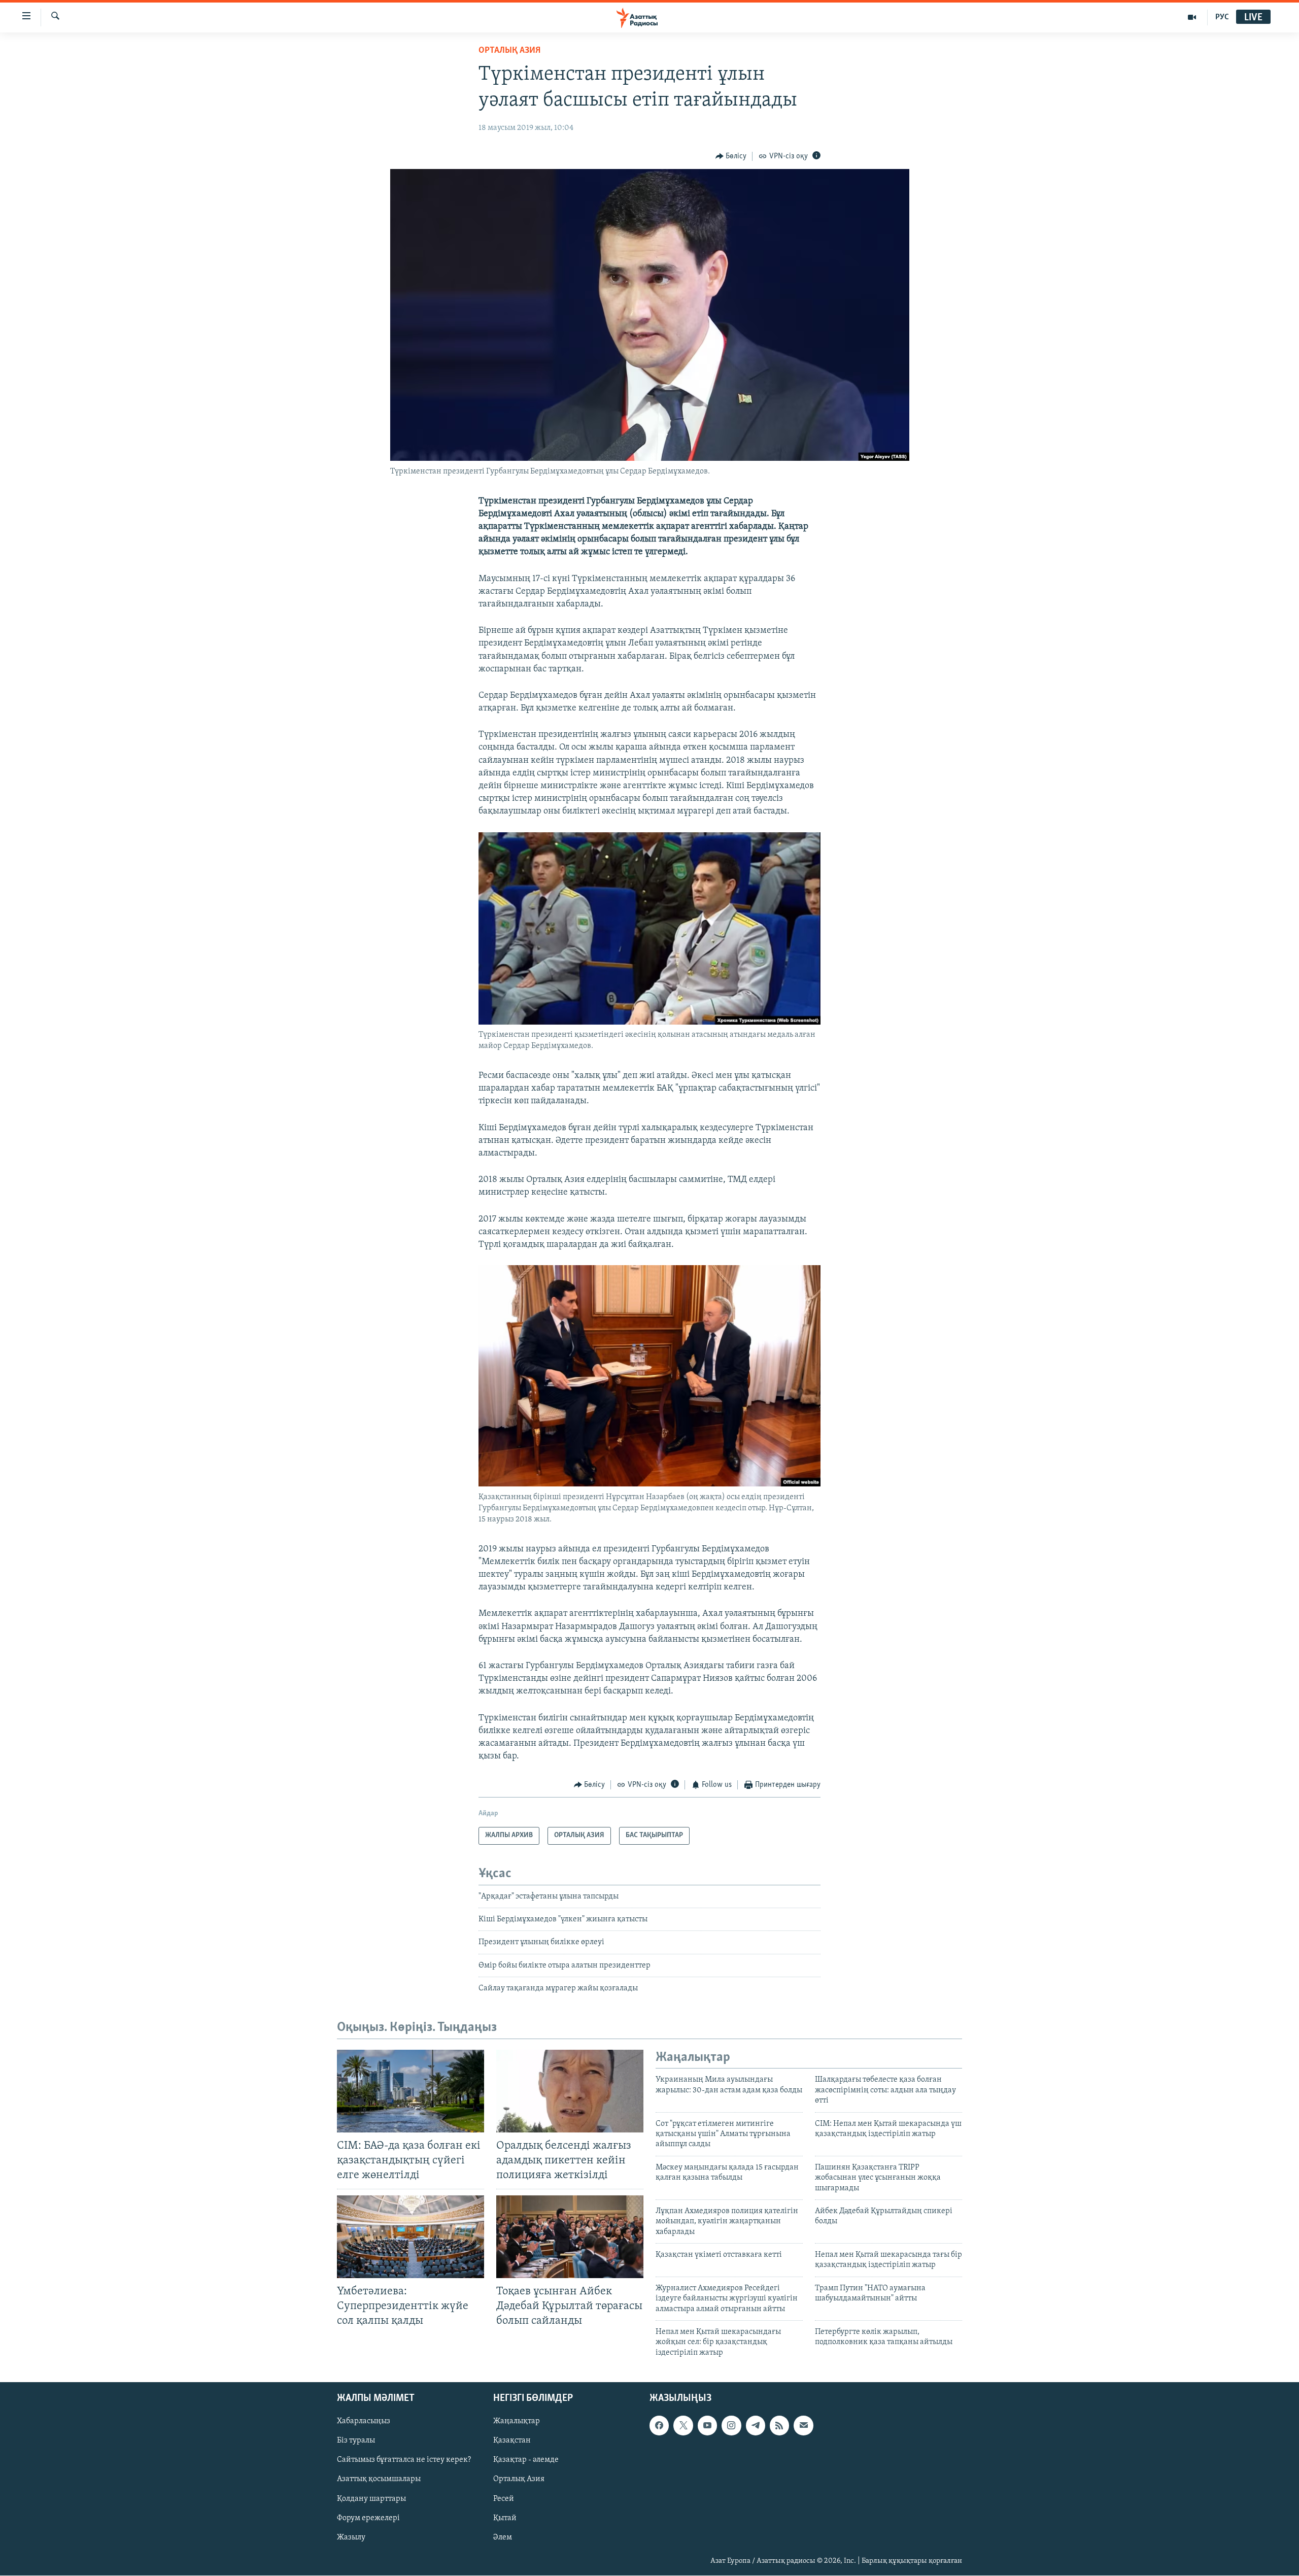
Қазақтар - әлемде (526, 2460)
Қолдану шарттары (371, 2499)
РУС (1222, 17)
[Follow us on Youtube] (707, 2426)
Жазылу (351, 2537)
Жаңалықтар (517, 2422)
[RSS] (779, 2426)
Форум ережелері (368, 2518)
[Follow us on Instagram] (731, 2426)
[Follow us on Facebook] (659, 2426)
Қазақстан (512, 2441)
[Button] (731, 156)
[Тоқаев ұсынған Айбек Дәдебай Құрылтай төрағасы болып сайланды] (570, 2237)
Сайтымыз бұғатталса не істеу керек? (404, 2460)
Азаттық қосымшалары (379, 2480)
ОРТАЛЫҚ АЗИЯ (509, 51)
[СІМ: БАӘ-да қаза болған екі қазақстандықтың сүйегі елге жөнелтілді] (411, 2091)
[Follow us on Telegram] (756, 2426)
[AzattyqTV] (1192, 17)
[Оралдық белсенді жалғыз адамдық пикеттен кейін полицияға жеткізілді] (570, 2091)
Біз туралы (356, 2441)
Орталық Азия (519, 2480)
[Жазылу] (803, 2426)
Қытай (505, 2518)
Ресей (504, 2499)
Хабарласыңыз (364, 2422)
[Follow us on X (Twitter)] (683, 2426)
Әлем (503, 2537)
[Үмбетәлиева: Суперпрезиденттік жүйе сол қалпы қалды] (411, 2237)
